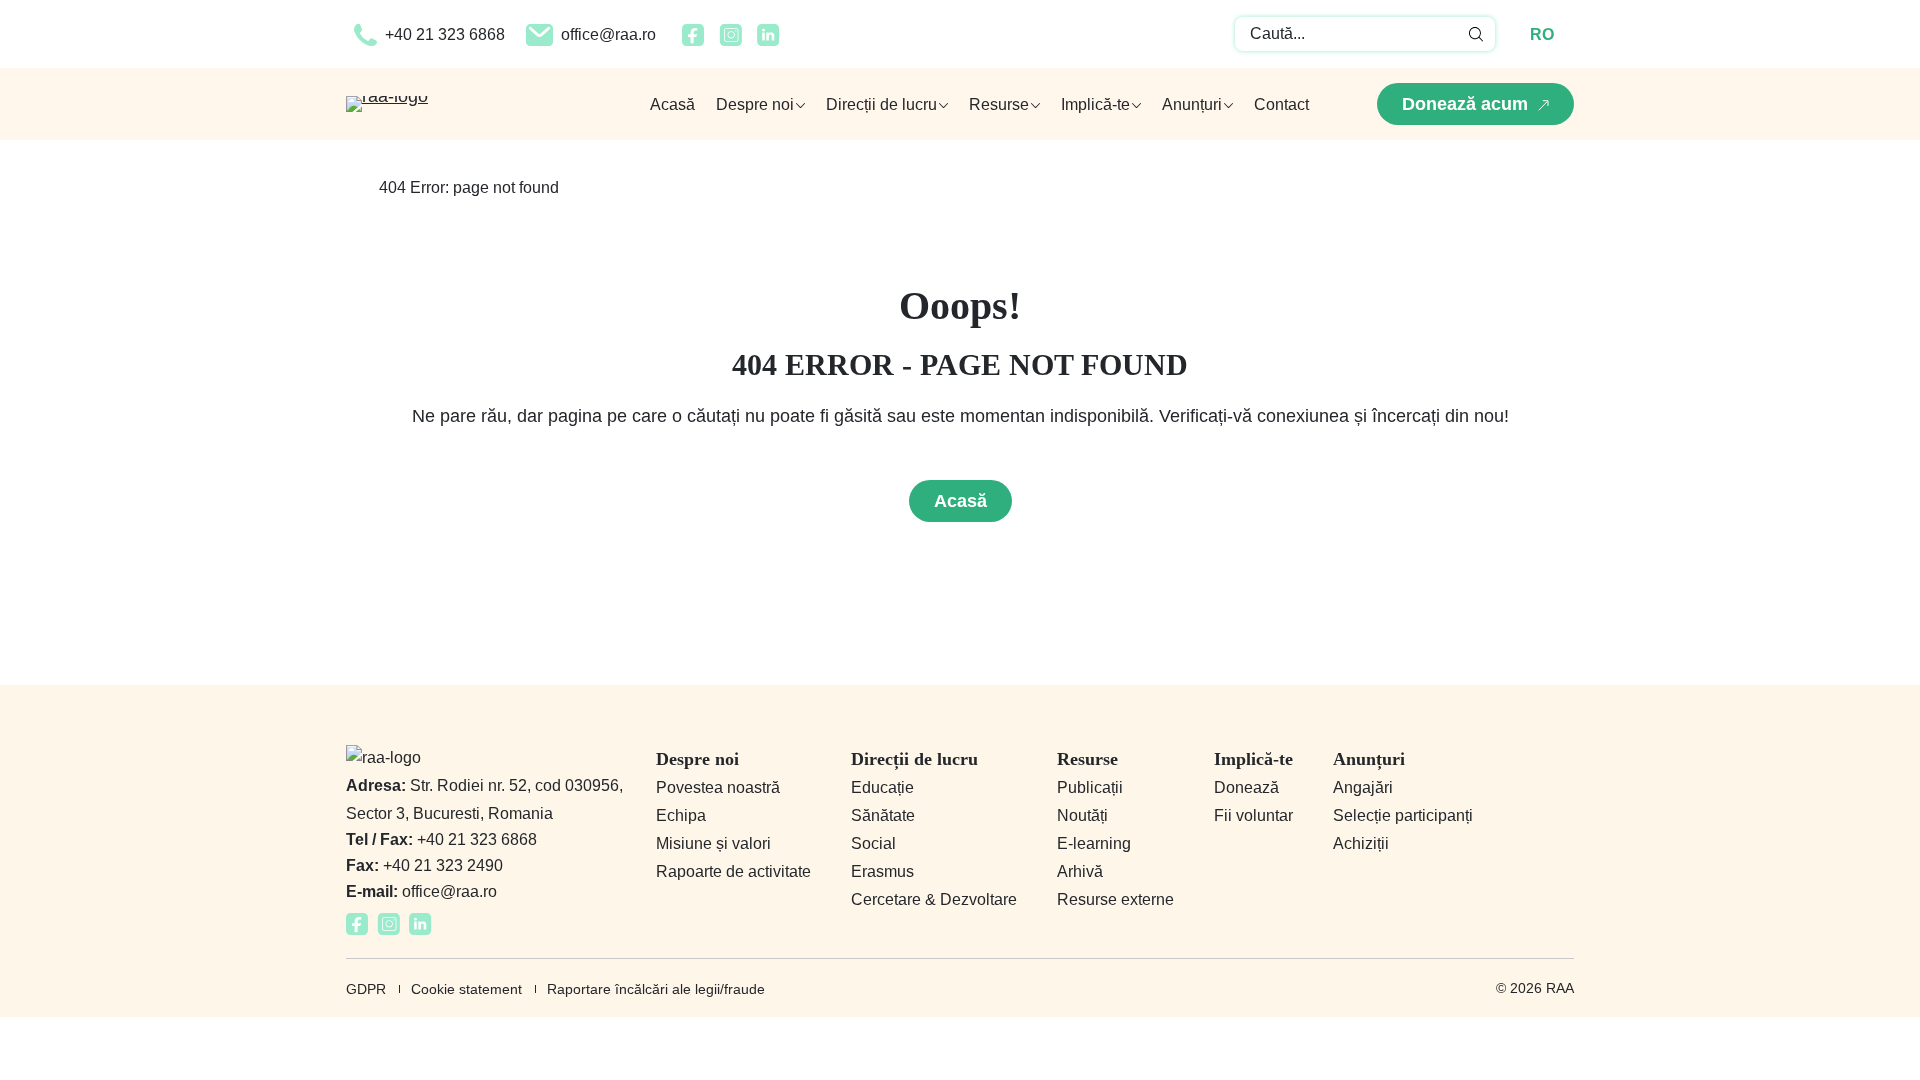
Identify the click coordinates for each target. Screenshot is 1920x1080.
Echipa (681, 815)
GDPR (366, 989)
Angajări (1363, 787)
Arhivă (1080, 871)
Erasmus (882, 871)
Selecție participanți (1403, 815)
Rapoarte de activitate (733, 871)
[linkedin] (768, 40)
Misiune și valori (713, 843)
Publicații (1090, 787)
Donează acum (1465, 104)
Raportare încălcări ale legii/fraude (656, 989)
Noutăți (1082, 815)
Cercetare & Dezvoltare (934, 899)
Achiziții (1361, 843)
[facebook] (693, 40)
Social (873, 843)
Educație (882, 787)
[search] (1476, 34)
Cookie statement (466, 989)
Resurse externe (1115, 899)
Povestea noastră (718, 787)
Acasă (672, 104)
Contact (1281, 104)
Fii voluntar (1253, 815)
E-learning (1094, 843)
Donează (1246, 787)
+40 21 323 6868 (445, 34)
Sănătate (883, 815)
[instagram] (730, 40)
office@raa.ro (608, 34)
